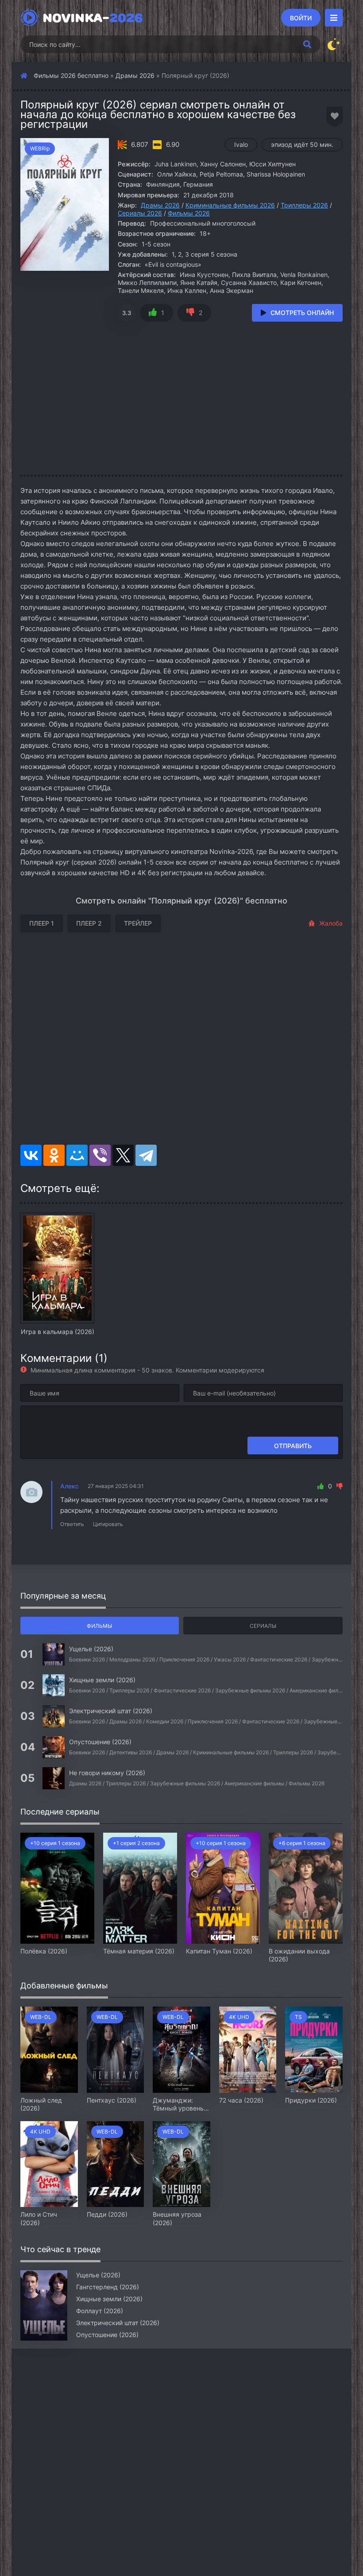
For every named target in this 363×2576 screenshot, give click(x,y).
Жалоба (331, 923)
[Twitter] (123, 1155)
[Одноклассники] (54, 1155)
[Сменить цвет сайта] (334, 44)
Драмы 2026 (135, 75)
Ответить (72, 1524)
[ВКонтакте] (31, 1155)
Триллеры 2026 (304, 205)
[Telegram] (146, 1155)
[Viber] (100, 1155)
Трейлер (138, 923)
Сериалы (263, 1626)
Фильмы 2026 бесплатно (71, 75)
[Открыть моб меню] (334, 18)
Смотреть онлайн (302, 313)
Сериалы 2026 (140, 213)
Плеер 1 (42, 923)
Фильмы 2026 (189, 213)
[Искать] (307, 44)
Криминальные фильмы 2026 (230, 205)
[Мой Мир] (77, 1155)
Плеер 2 (89, 923)
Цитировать (108, 1524)
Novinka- (93, 18)
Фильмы (99, 1626)
